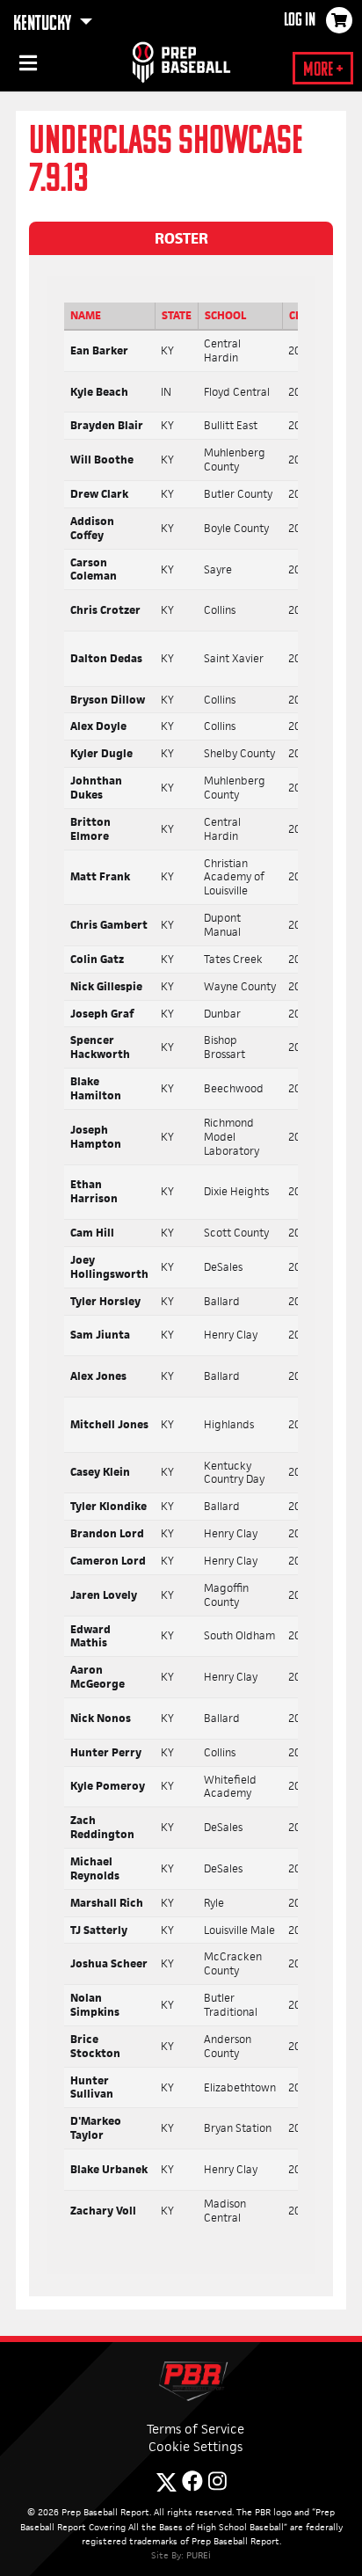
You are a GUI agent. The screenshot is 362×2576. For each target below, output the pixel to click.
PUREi (199, 2555)
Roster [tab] (181, 238)
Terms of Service (195, 2429)
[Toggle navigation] (26, 66)
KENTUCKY (44, 25)
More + (323, 71)
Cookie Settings (195, 2446)
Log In (300, 21)
